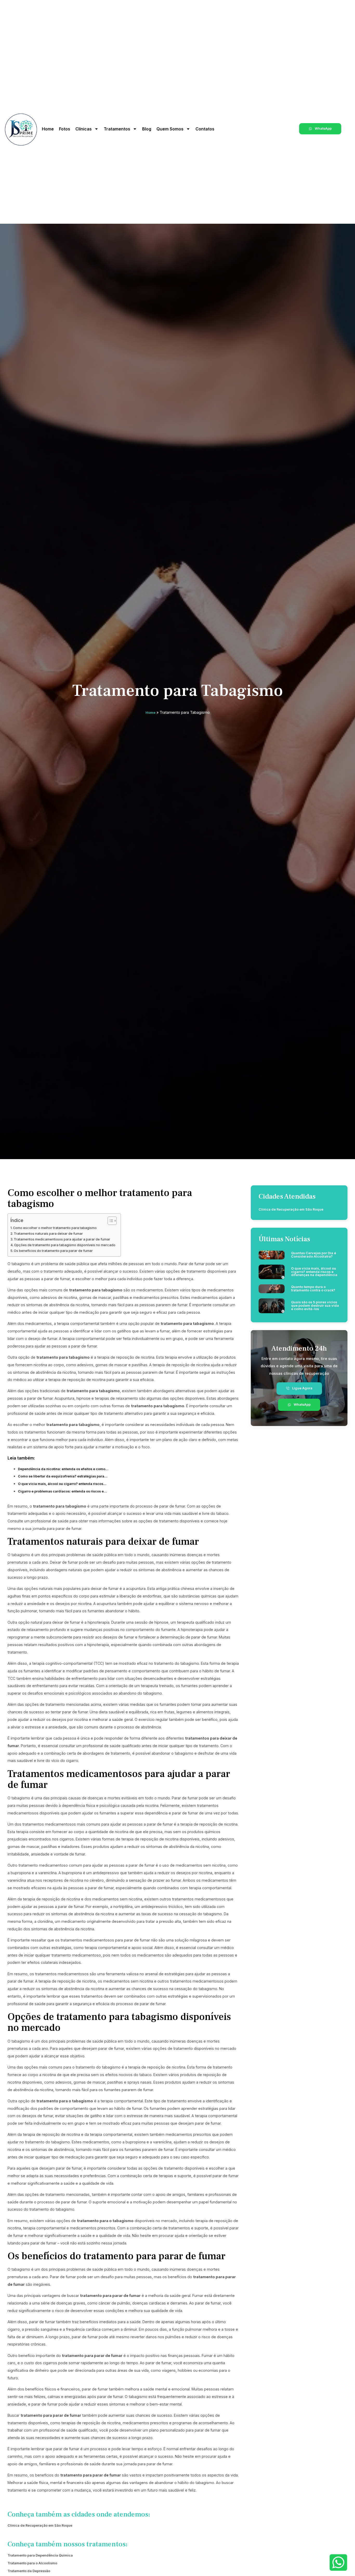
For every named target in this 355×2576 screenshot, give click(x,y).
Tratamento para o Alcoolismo (32, 2563)
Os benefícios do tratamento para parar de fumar (53, 1251)
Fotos (65, 129)
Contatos (205, 129)
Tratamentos (117, 129)
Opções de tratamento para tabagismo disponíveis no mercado (65, 1245)
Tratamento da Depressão (29, 2571)
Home (48, 129)
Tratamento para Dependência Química (40, 2555)
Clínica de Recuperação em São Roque (40, 2525)
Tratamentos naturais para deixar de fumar (48, 1234)
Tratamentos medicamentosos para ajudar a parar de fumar (62, 1239)
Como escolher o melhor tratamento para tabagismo (55, 1228)
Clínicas (84, 129)
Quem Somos (170, 129)
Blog (147, 129)
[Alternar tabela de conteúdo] (110, 1221)
